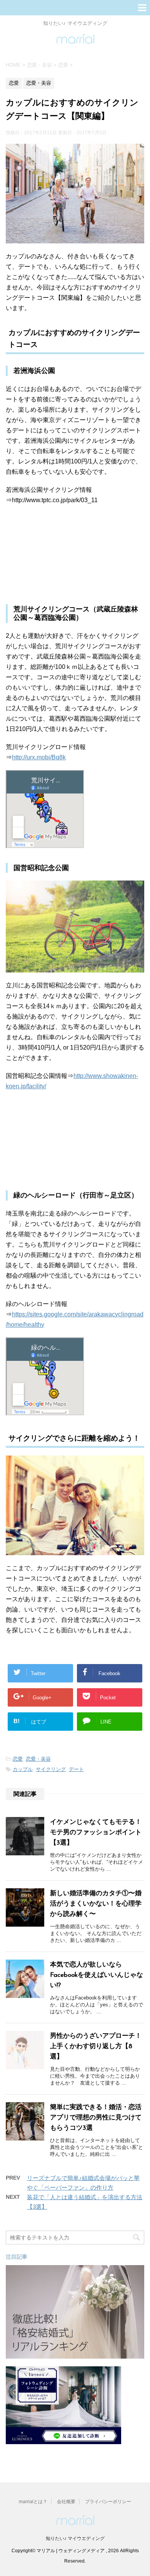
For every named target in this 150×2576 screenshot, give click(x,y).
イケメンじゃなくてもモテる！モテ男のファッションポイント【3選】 (96, 1833)
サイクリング (51, 1769)
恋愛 (18, 1759)
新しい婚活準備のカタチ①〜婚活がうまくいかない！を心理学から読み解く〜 (96, 1904)
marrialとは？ (33, 2502)
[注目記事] (75, 2355)
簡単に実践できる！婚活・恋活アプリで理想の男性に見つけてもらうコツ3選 (96, 2118)
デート (76, 1769)
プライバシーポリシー (108, 2502)
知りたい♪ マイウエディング (75, 2538)
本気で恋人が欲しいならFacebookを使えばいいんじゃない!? (97, 1975)
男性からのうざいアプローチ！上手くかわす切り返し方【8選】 (96, 2046)
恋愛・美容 (38, 1759)
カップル (23, 1769)
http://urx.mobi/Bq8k (39, 757)
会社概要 (66, 2502)
